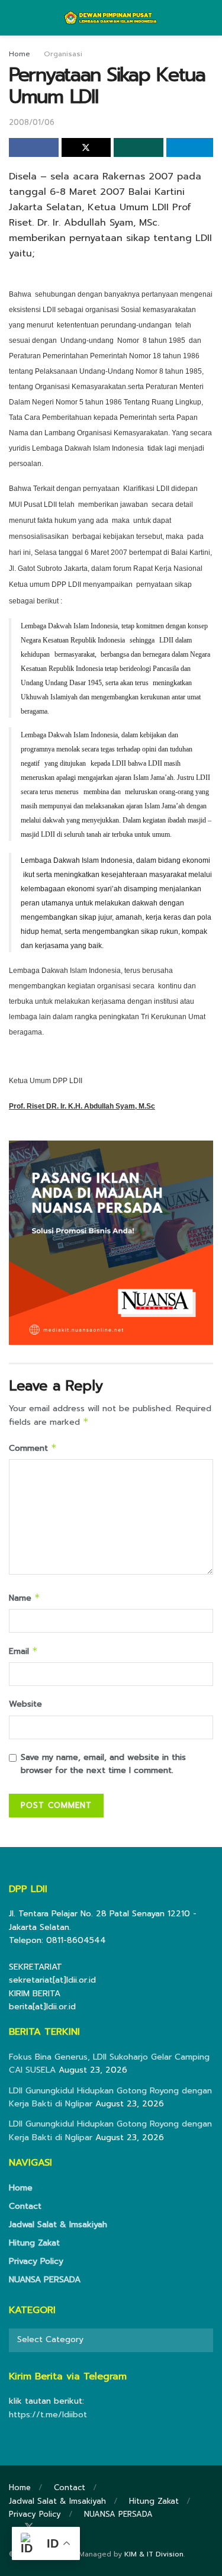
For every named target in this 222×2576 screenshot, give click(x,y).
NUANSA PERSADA (45, 2280)
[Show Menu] (14, 18)
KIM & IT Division (154, 2554)
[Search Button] (208, 18)
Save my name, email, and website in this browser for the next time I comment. (103, 1764)
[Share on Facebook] (34, 147)
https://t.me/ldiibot (48, 2415)
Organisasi (63, 54)
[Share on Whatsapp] (139, 147)
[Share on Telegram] (190, 147)
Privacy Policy (36, 2261)
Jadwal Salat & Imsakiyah (58, 2225)
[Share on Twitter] (86, 147)
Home (20, 54)
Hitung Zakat (34, 2243)
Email (23, 1651)
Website (25, 1704)
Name (25, 1598)
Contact (25, 2206)
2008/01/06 (32, 122)
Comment (33, 1448)
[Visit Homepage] (111, 18)
